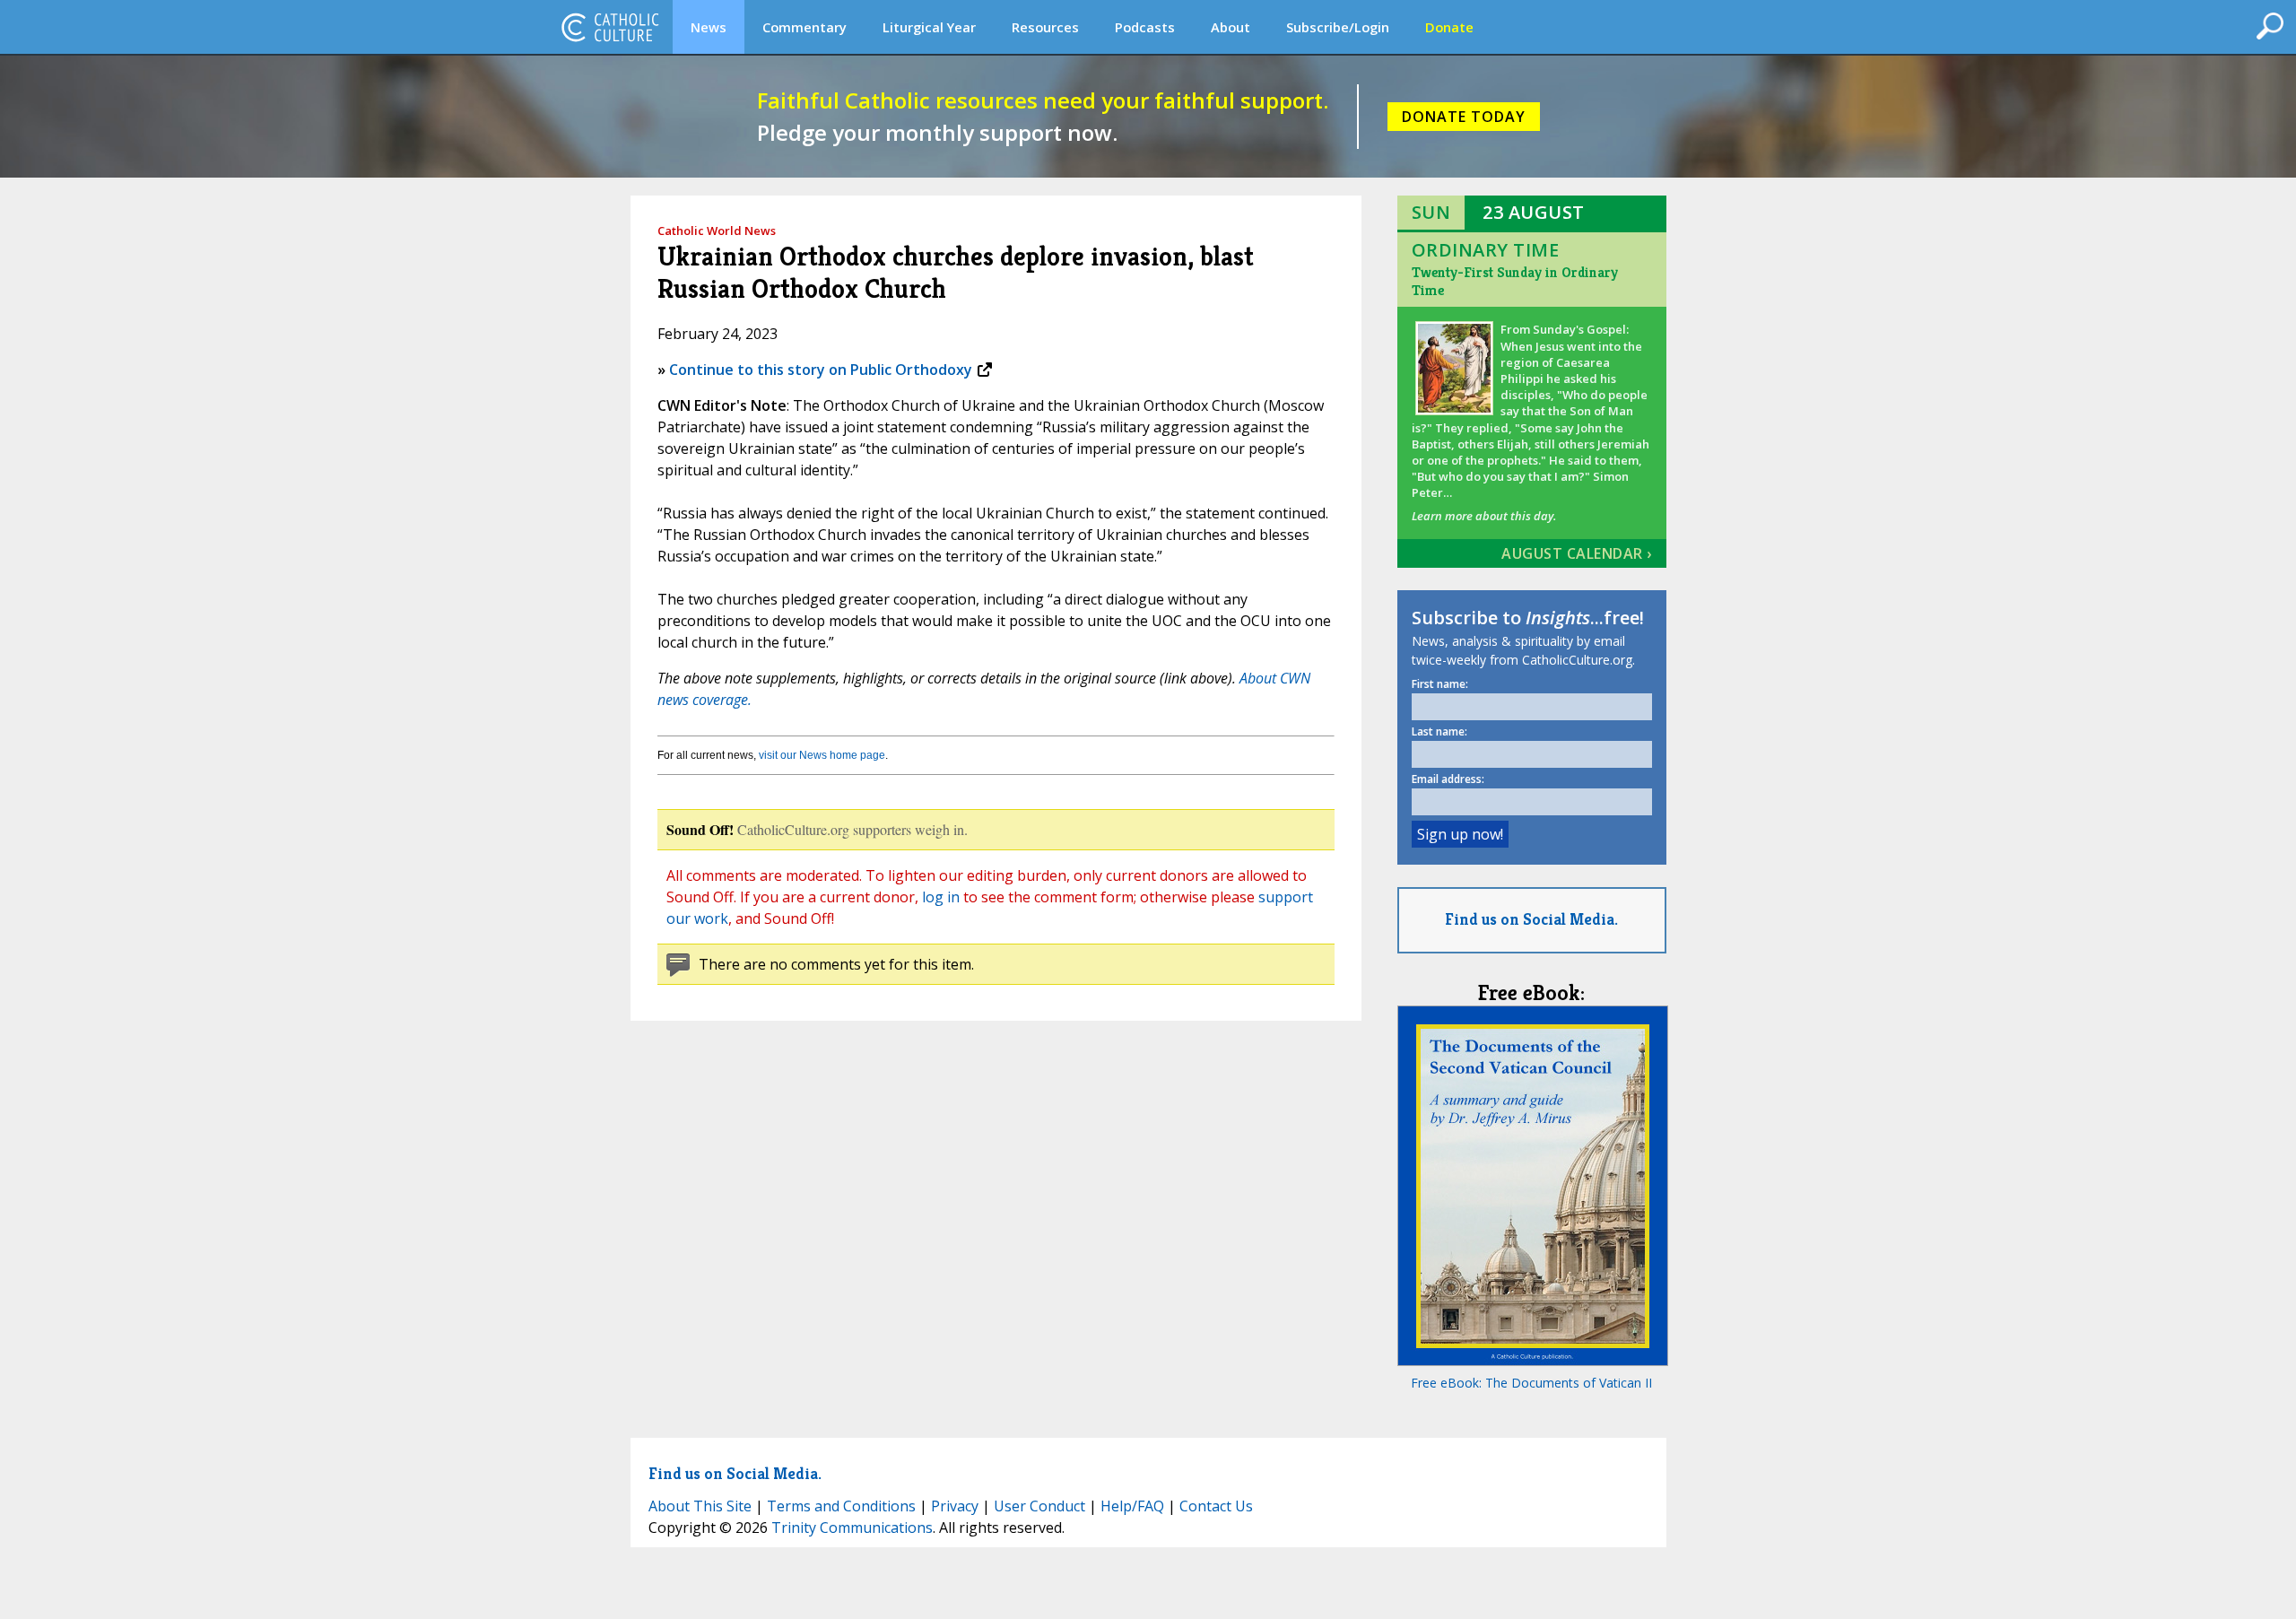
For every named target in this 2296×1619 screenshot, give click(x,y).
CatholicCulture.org (610, 27)
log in (941, 897)
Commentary (804, 27)
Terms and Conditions (841, 1506)
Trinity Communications (852, 1528)
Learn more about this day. (1484, 516)
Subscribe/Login (1338, 27)
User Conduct (1039, 1506)
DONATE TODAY (1464, 117)
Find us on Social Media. (1531, 919)
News (709, 27)
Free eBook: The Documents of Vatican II (1531, 1383)
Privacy (955, 1506)
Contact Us (1216, 1506)
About (1231, 27)
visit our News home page (822, 755)
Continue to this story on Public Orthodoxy (821, 370)
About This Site (700, 1506)
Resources (1045, 27)
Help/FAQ (1132, 1506)
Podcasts (1145, 27)
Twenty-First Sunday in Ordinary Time (1515, 281)
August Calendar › (1577, 553)
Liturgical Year (929, 27)
